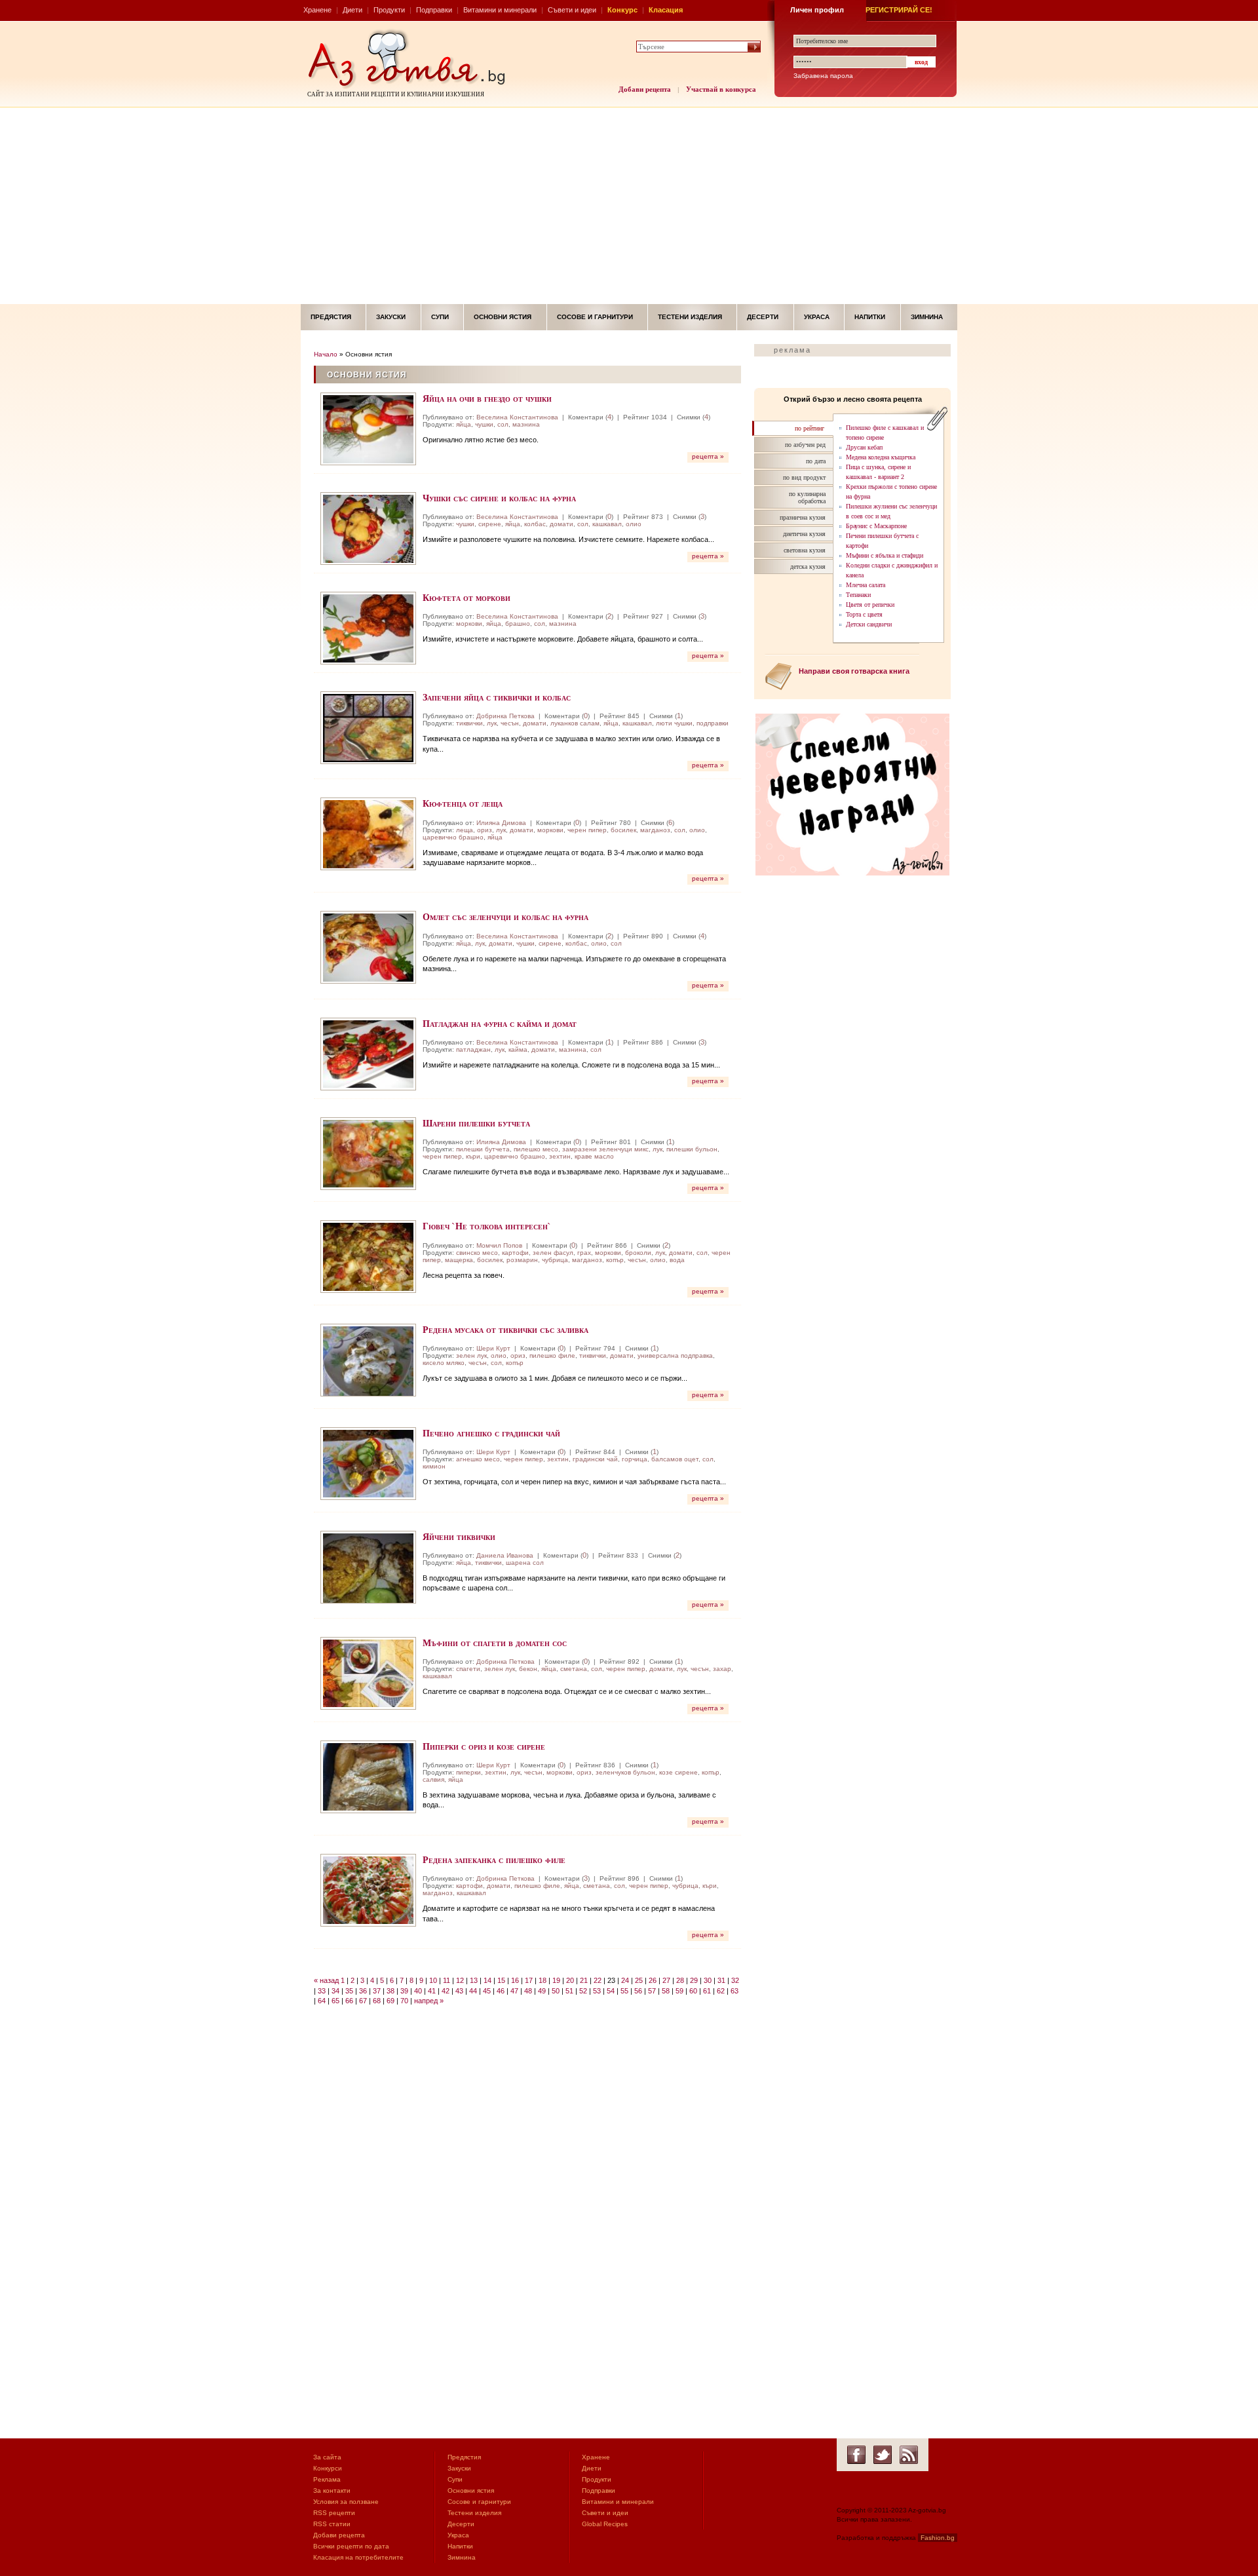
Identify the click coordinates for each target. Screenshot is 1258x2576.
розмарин (522, 1260)
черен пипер (587, 830)
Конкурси (328, 2468)
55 (624, 1991)
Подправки (434, 10)
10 (433, 1980)
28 (680, 1980)
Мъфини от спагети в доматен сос (495, 1643)
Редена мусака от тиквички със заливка (505, 1329)
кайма (518, 1049)
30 (708, 1980)
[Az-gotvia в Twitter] (883, 2455)
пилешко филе (552, 1355)
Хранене (317, 10)
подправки (713, 723)
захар (722, 1669)
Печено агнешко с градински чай (491, 1433)
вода (677, 1260)
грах (584, 1253)
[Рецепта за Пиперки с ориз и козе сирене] (368, 1777)
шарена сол (525, 1563)
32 (735, 1980)
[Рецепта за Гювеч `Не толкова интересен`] (368, 1257)
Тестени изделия (690, 317)
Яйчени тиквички (459, 1536)
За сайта (327, 2457)
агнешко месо (478, 1459)
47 (514, 1991)
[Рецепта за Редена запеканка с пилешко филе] (368, 1890)
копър (615, 1260)
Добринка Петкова (505, 716)
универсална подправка (675, 1355)
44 (473, 1991)
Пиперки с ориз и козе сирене (484, 1746)
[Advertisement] (629, 206)
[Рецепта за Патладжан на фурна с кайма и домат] (368, 1054)
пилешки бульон (692, 1149)
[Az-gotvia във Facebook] (856, 2455)
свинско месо (477, 1253)
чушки (484, 424)
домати (562, 524)
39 (404, 1991)
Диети (353, 10)
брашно (518, 624)
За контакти (332, 2490)
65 (335, 2001)
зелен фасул (553, 1253)
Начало (326, 354)
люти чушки (674, 723)
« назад (326, 1980)
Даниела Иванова (505, 1555)
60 (693, 1991)
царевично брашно (453, 837)
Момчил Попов (499, 1245)
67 (363, 2001)
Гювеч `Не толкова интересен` (487, 1226)
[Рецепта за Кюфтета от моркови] (368, 628)
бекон (528, 1669)
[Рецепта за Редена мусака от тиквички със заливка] (368, 1360)
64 (322, 2001)
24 (625, 1980)
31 (721, 1980)
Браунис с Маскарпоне (876, 526)
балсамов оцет (675, 1459)
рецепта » (708, 456)
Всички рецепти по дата (351, 2546)
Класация (666, 10)
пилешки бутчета (483, 1149)
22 (598, 1980)
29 (694, 1980)
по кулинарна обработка (807, 497)
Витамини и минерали (500, 10)
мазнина (526, 424)
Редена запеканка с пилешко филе (494, 1859)
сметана (574, 1669)
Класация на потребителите (358, 2557)
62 (721, 1991)
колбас (535, 524)
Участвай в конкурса (721, 89)
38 (391, 1991)
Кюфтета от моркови (467, 597)
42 (446, 1991)
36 (363, 1991)
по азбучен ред (805, 445)
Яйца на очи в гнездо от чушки (487, 398)
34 (335, 1991)
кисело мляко (444, 1363)
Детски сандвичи (869, 624)
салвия (433, 1779)
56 (638, 1991)
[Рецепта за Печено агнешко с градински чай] (368, 1464)
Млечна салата (866, 585)
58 (666, 1991)
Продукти (389, 10)
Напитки (870, 317)
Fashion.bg (938, 2538)
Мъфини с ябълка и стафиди (885, 555)
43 (459, 1991)
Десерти (763, 317)
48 (528, 1991)
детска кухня (808, 567)
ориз (485, 830)
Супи (440, 317)
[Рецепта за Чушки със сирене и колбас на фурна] (368, 529)
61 (707, 1991)
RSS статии (332, 2524)
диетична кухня (804, 534)
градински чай (595, 1459)
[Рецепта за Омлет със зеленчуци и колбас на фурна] (368, 947)
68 (377, 2001)
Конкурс (622, 10)
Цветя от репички (870, 605)
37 (377, 1991)
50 (556, 1991)
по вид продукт (804, 477)
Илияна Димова (501, 823)
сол (503, 424)
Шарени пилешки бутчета (476, 1123)
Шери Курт (493, 1348)
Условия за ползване (346, 2502)
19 (556, 1980)
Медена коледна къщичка (881, 457)
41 (432, 1991)
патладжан (473, 1049)
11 (447, 1980)
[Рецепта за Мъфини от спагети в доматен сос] (368, 1673)
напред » (429, 2001)
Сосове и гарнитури (595, 317)
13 (474, 1980)
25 (639, 1980)
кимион (434, 1466)
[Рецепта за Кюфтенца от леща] (368, 834)
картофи (515, 1253)
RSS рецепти (334, 2513)
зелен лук (471, 1355)
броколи (638, 1253)
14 (487, 1980)
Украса (817, 317)
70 (404, 2001)
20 (570, 1980)
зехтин (560, 1156)
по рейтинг (810, 428)
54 (611, 1991)
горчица (635, 1459)
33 (322, 1991)
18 (543, 1980)
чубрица (555, 1260)
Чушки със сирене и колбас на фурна (499, 498)
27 (666, 1980)
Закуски (391, 317)
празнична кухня (803, 517)
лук (492, 723)
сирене (490, 524)
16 (515, 1980)
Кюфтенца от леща (463, 803)
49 (542, 1991)
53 (597, 1991)
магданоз (655, 830)
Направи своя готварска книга (854, 671)
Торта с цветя (864, 614)
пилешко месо (536, 1149)
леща (465, 830)
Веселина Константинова (517, 417)
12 (460, 1980)
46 (501, 1991)
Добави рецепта (645, 89)
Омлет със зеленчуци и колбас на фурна (505, 916)
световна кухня (805, 550)
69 (391, 2001)
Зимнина (927, 317)
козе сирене (678, 1772)
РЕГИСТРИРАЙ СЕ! (899, 10)
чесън (510, 723)
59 (679, 1991)
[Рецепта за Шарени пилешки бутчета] (368, 1154)
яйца (464, 424)
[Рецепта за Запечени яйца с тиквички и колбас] (368, 728)
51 (569, 1991)
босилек (623, 830)
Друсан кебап (864, 447)
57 (652, 1991)
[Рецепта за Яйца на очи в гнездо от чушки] (368, 429)
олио (634, 524)
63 (734, 1991)
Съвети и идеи (572, 10)
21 (584, 1980)
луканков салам (575, 723)
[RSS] (909, 2455)
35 (349, 1991)
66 (349, 2001)
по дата (816, 461)
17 (529, 1980)
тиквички (469, 723)
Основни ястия (503, 317)
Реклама (327, 2479)
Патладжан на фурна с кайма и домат (500, 1023)
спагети (468, 1669)
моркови (469, 624)
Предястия (331, 317)
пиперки (468, 1772)
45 (487, 1991)
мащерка (459, 1260)
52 (583, 1991)
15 (501, 1980)
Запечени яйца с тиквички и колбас (497, 697)
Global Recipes (605, 2524)
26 (653, 1980)
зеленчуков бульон (625, 1772)
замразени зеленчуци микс (605, 1149)
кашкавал (607, 524)
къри (473, 1156)
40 (418, 1991)
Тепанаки (858, 595)
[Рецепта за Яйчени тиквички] (368, 1567)
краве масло (594, 1156)
